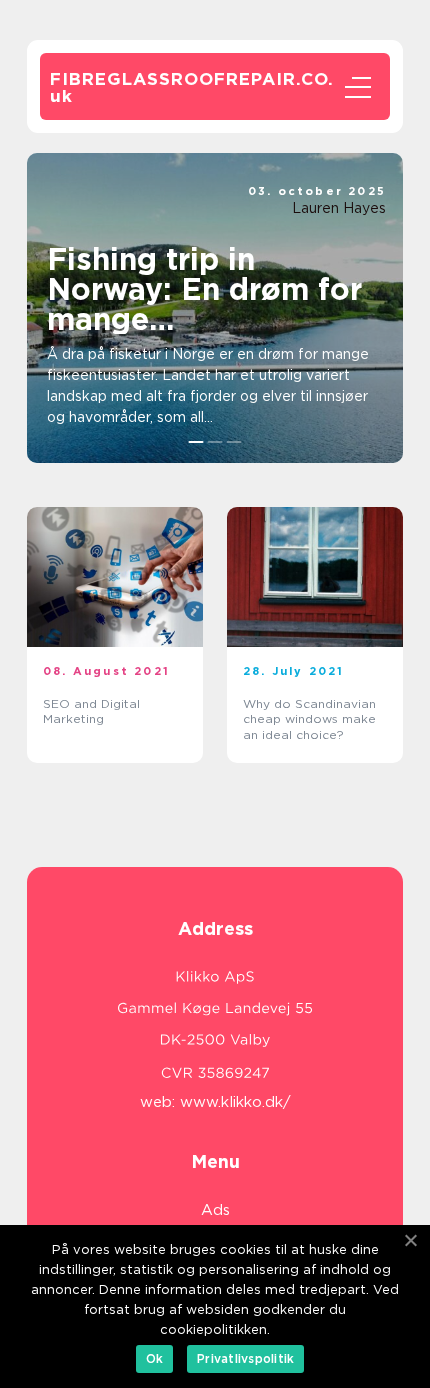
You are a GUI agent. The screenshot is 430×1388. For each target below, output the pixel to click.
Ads (215, 1210)
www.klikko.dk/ (235, 1102)
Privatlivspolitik (245, 1358)
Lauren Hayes (339, 208)
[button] (196, 442)
